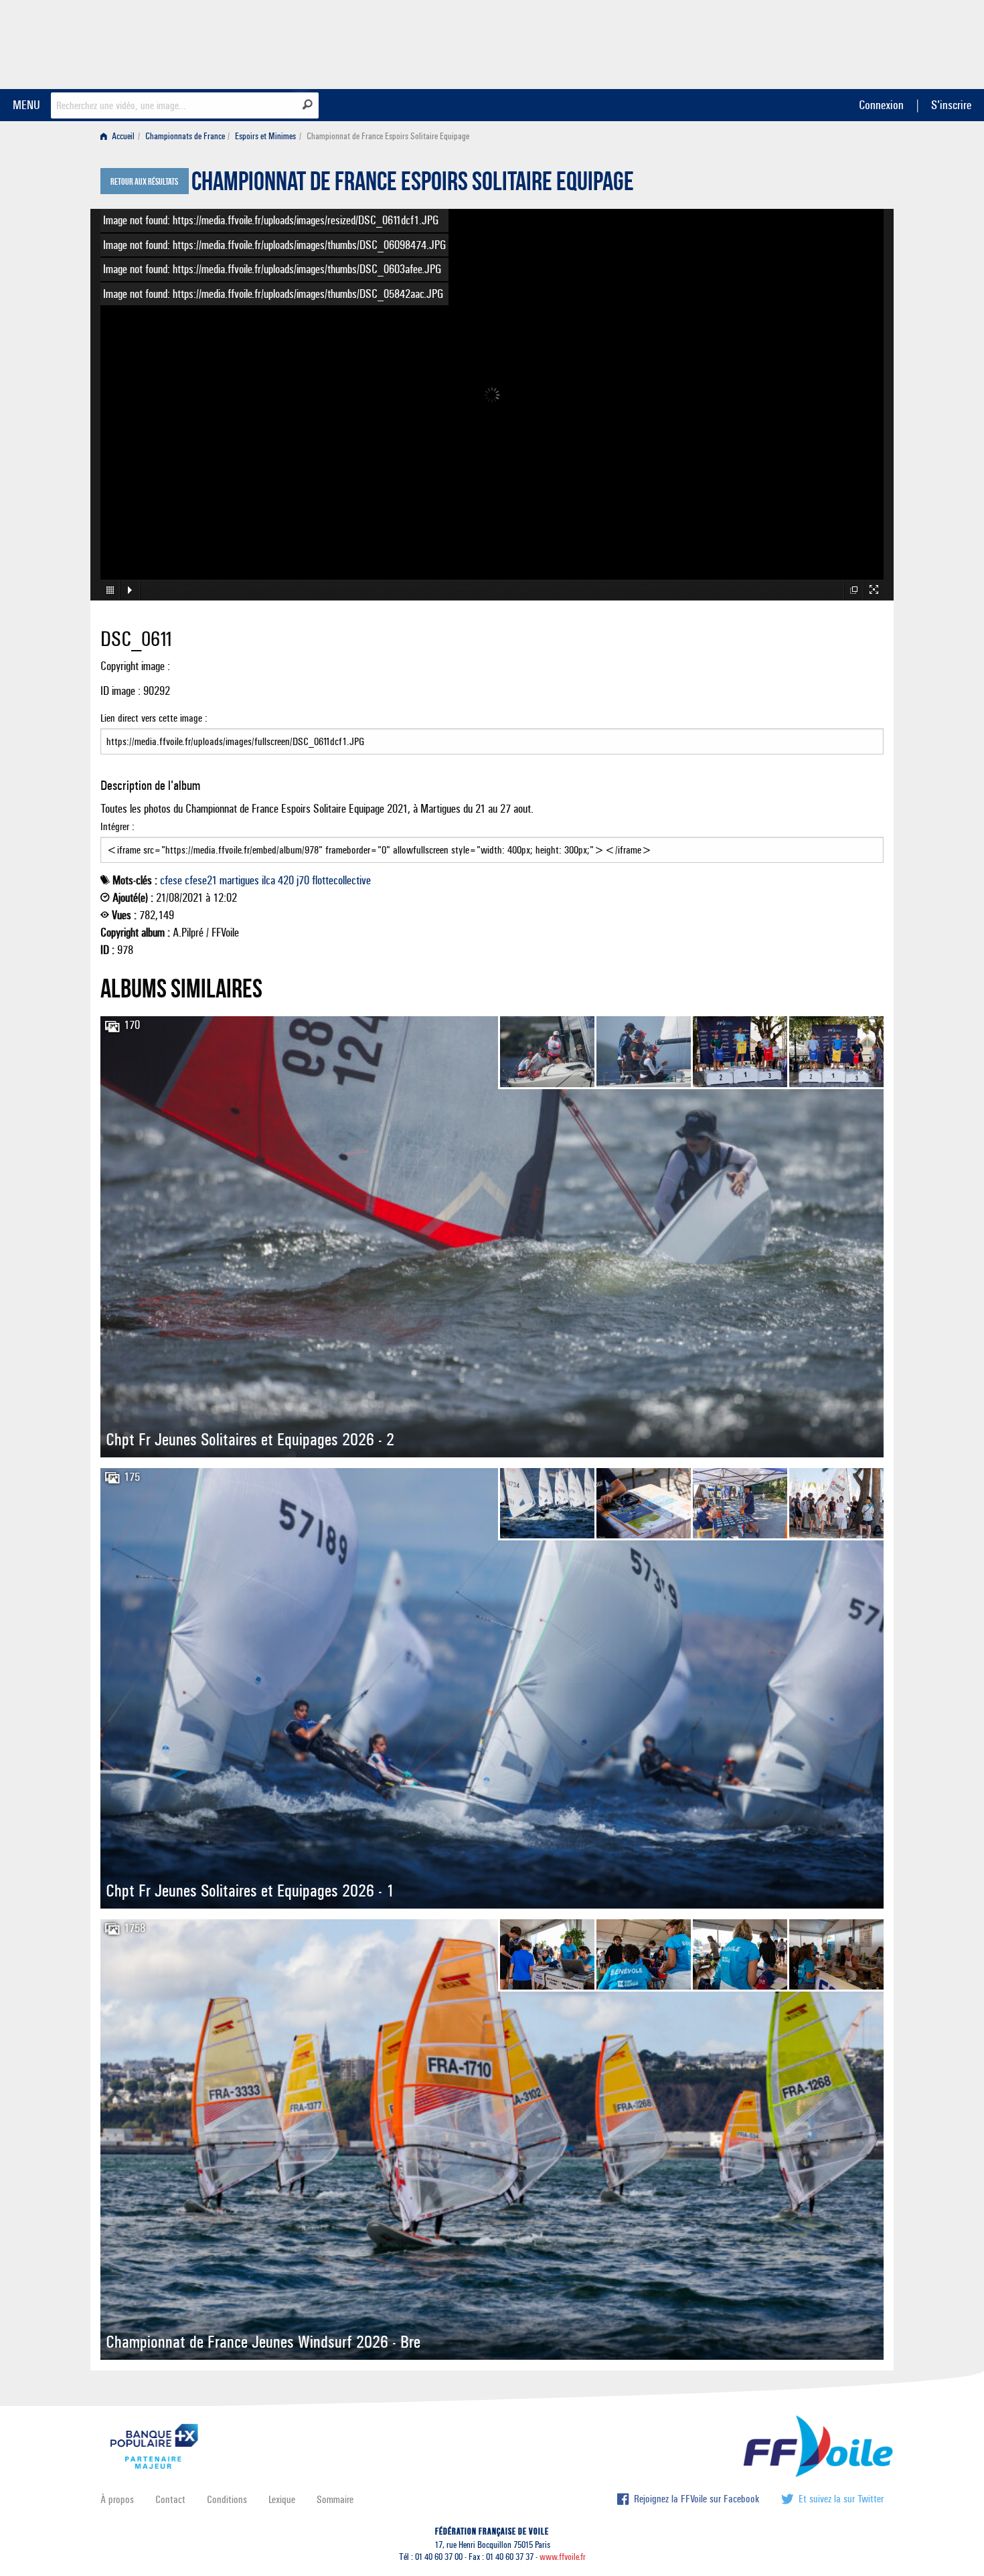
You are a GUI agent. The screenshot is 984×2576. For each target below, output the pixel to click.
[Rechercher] (308, 104)
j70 (303, 880)
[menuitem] (120, 136)
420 (286, 880)
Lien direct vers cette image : (154, 718)
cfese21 (201, 880)
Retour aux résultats (144, 182)
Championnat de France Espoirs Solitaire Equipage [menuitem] (388, 136)
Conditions (227, 2499)
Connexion (881, 105)
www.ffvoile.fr (563, 2557)
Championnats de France (185, 136)
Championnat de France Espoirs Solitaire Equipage (413, 185)
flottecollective (341, 880)
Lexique (282, 2499)
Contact (170, 2499)
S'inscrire (951, 105)
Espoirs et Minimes (265, 136)
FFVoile (799, 42)
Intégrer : (117, 826)
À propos (117, 2499)
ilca (268, 880)
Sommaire (335, 2499)
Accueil (122, 136)
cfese (171, 880)
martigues (239, 880)
